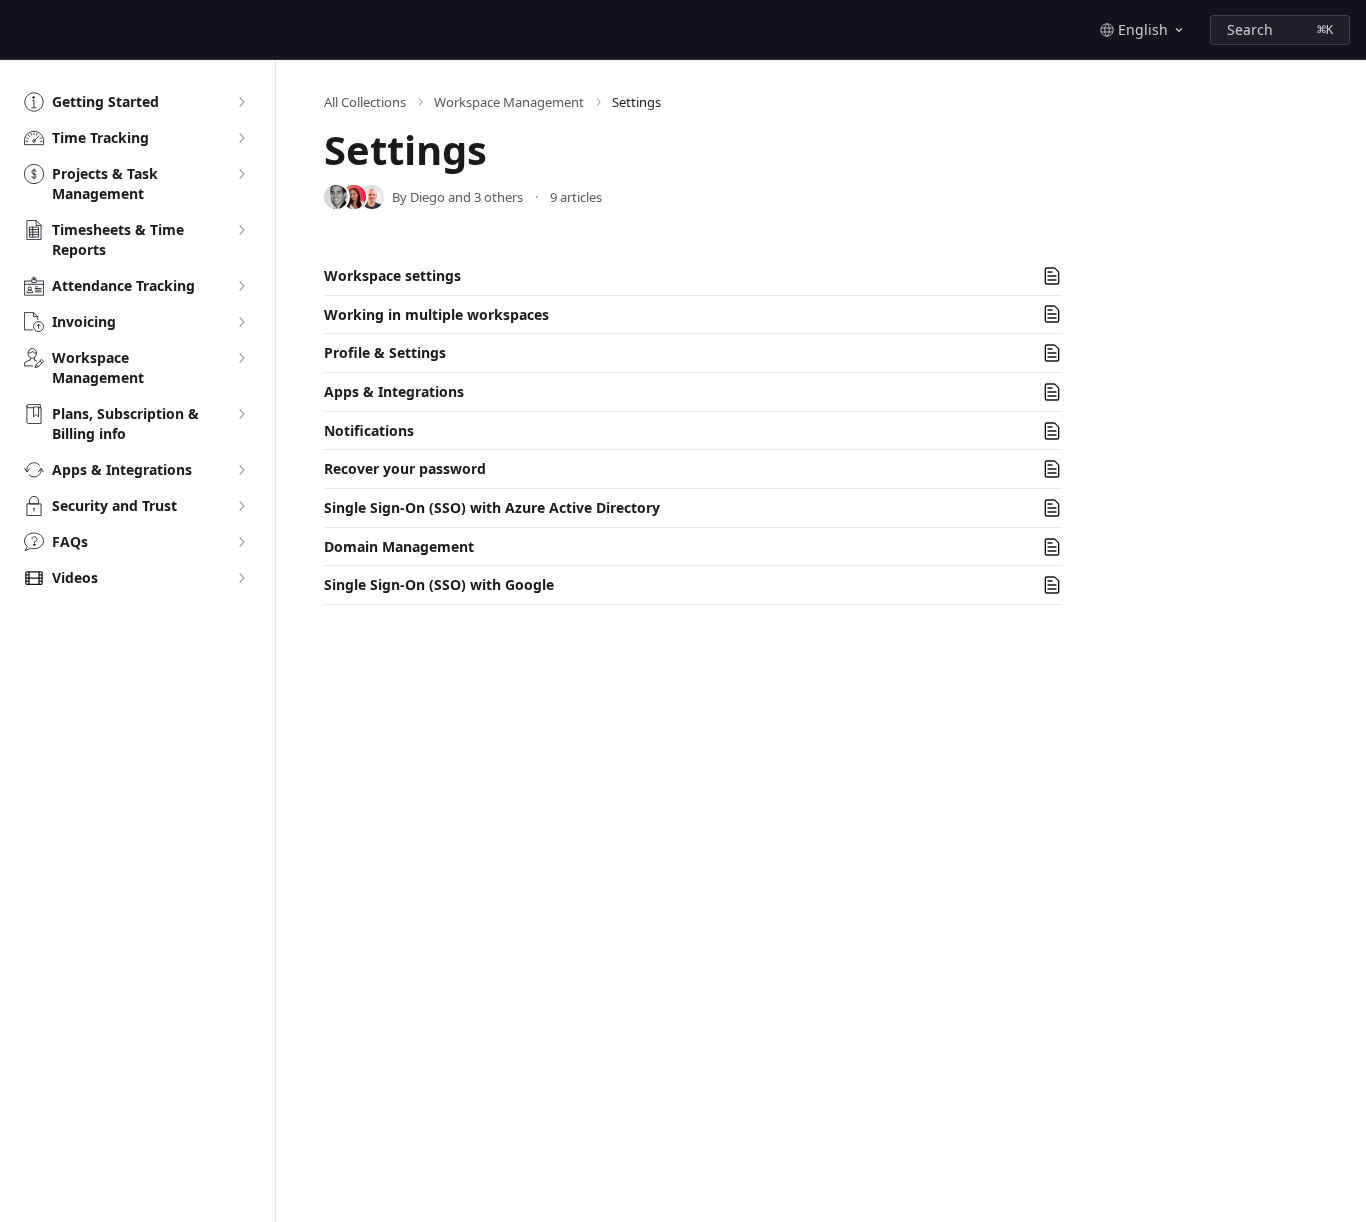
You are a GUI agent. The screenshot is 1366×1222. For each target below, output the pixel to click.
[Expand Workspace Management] (241, 358)
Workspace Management (509, 102)
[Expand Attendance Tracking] (241, 286)
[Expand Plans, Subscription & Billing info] (241, 414)
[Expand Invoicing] (241, 322)
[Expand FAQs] (241, 542)
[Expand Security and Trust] (241, 506)
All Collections (365, 102)
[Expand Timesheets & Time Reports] (241, 230)
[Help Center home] (20, 30)
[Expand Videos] (241, 578)
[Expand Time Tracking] (241, 138)
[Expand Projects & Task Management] (241, 174)
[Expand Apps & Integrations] (241, 470)
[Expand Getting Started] (241, 102)
